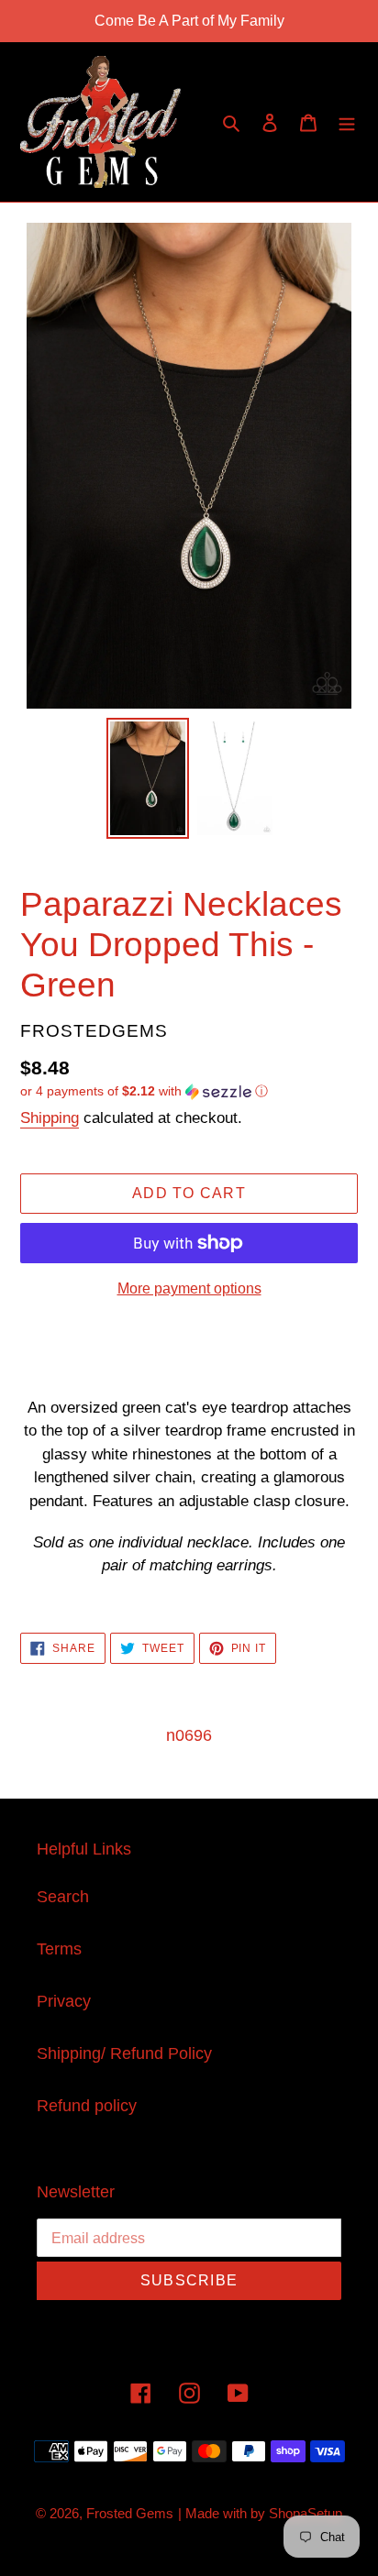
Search (63, 1897)
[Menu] (347, 122)
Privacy (64, 2001)
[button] (144, 1091)
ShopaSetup (306, 2513)
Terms (59, 1949)
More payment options (189, 1288)
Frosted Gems (130, 2513)
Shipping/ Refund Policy (124, 2053)
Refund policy (87, 2106)
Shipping (50, 1118)
